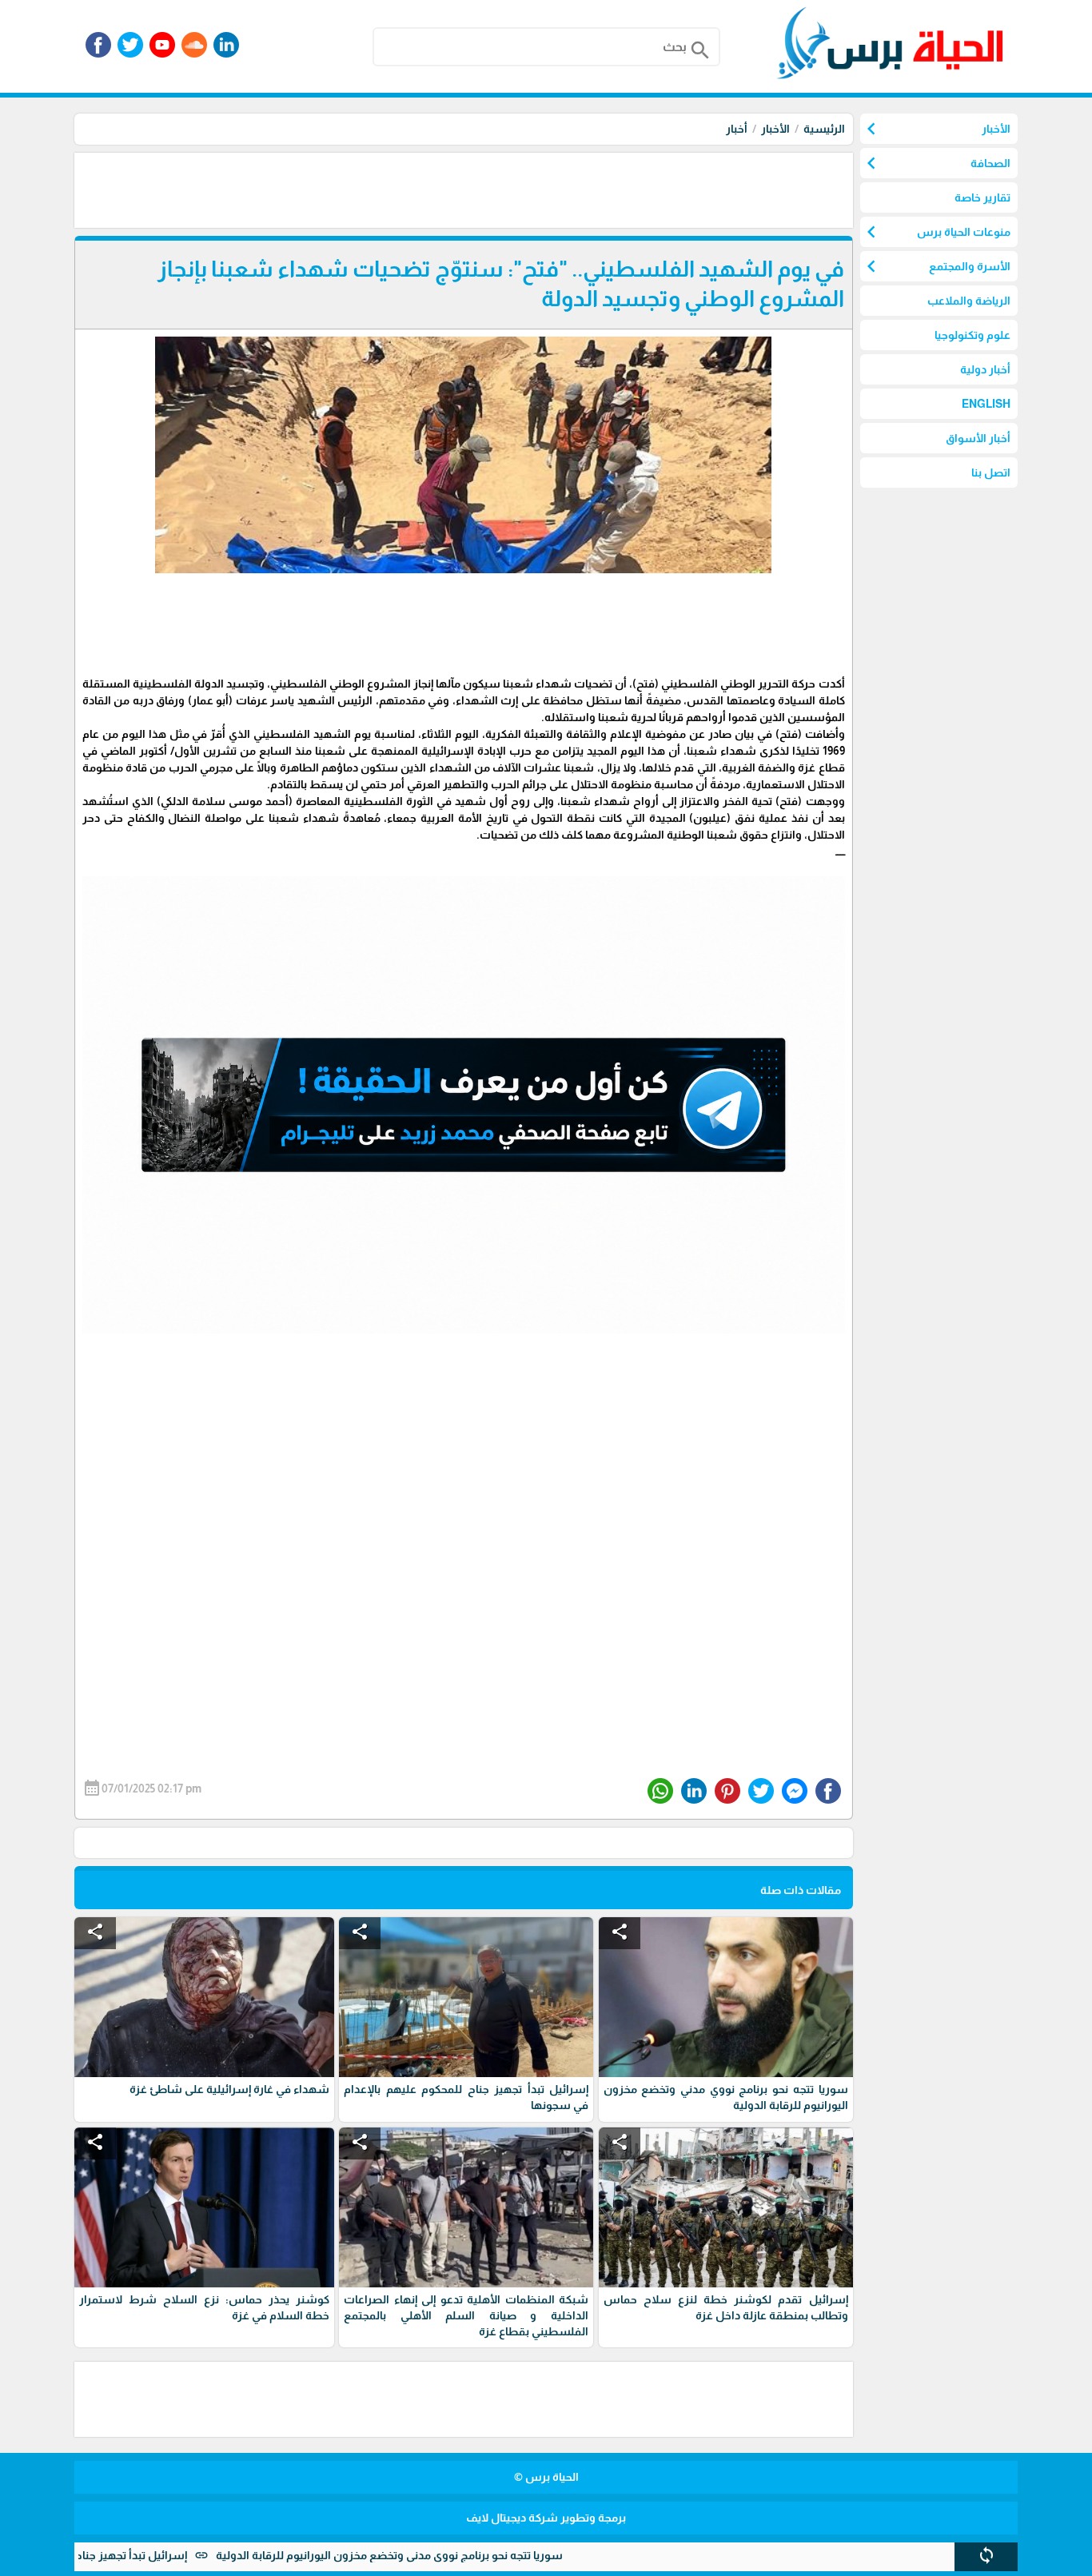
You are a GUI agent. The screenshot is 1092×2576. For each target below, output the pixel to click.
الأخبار (775, 129)
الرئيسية (824, 129)
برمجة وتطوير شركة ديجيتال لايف (546, 2518)
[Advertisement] (562, 189)
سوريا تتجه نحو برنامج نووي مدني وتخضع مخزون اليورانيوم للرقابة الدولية (477, 2555)
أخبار (737, 129)
